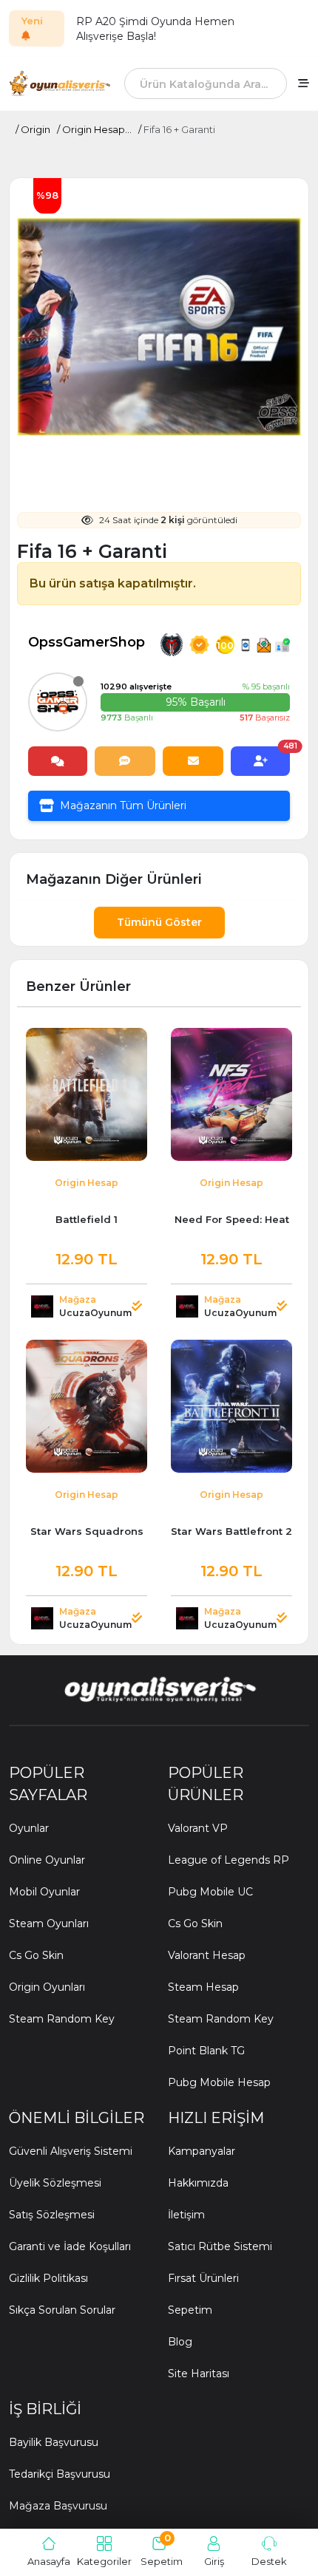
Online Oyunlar (47, 1860)
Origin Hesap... (97, 129)
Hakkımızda (198, 2183)
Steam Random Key (62, 2019)
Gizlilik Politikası (48, 2278)
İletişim (186, 2215)
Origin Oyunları (47, 1987)
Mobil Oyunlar (44, 1892)
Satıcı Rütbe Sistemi (220, 2246)
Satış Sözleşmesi (52, 2215)
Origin (35, 129)
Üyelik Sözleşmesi (55, 2183)
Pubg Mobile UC (210, 1892)
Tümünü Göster (159, 922)
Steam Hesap (203, 1987)
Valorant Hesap (207, 1955)
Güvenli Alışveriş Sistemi (71, 2151)
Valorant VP (198, 1828)
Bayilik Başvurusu (54, 2442)
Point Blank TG (206, 2051)
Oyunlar (29, 1828)
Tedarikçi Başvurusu (60, 2474)
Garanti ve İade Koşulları (70, 2246)
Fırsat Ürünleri (203, 2278)
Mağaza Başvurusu (58, 2506)
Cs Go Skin (36, 1955)
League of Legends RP (229, 1860)
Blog (180, 2342)
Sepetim (190, 2310)
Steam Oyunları (49, 1924)
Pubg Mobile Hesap (219, 2082)
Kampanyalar (202, 2151)
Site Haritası (199, 2374)
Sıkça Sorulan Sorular (62, 2310)
